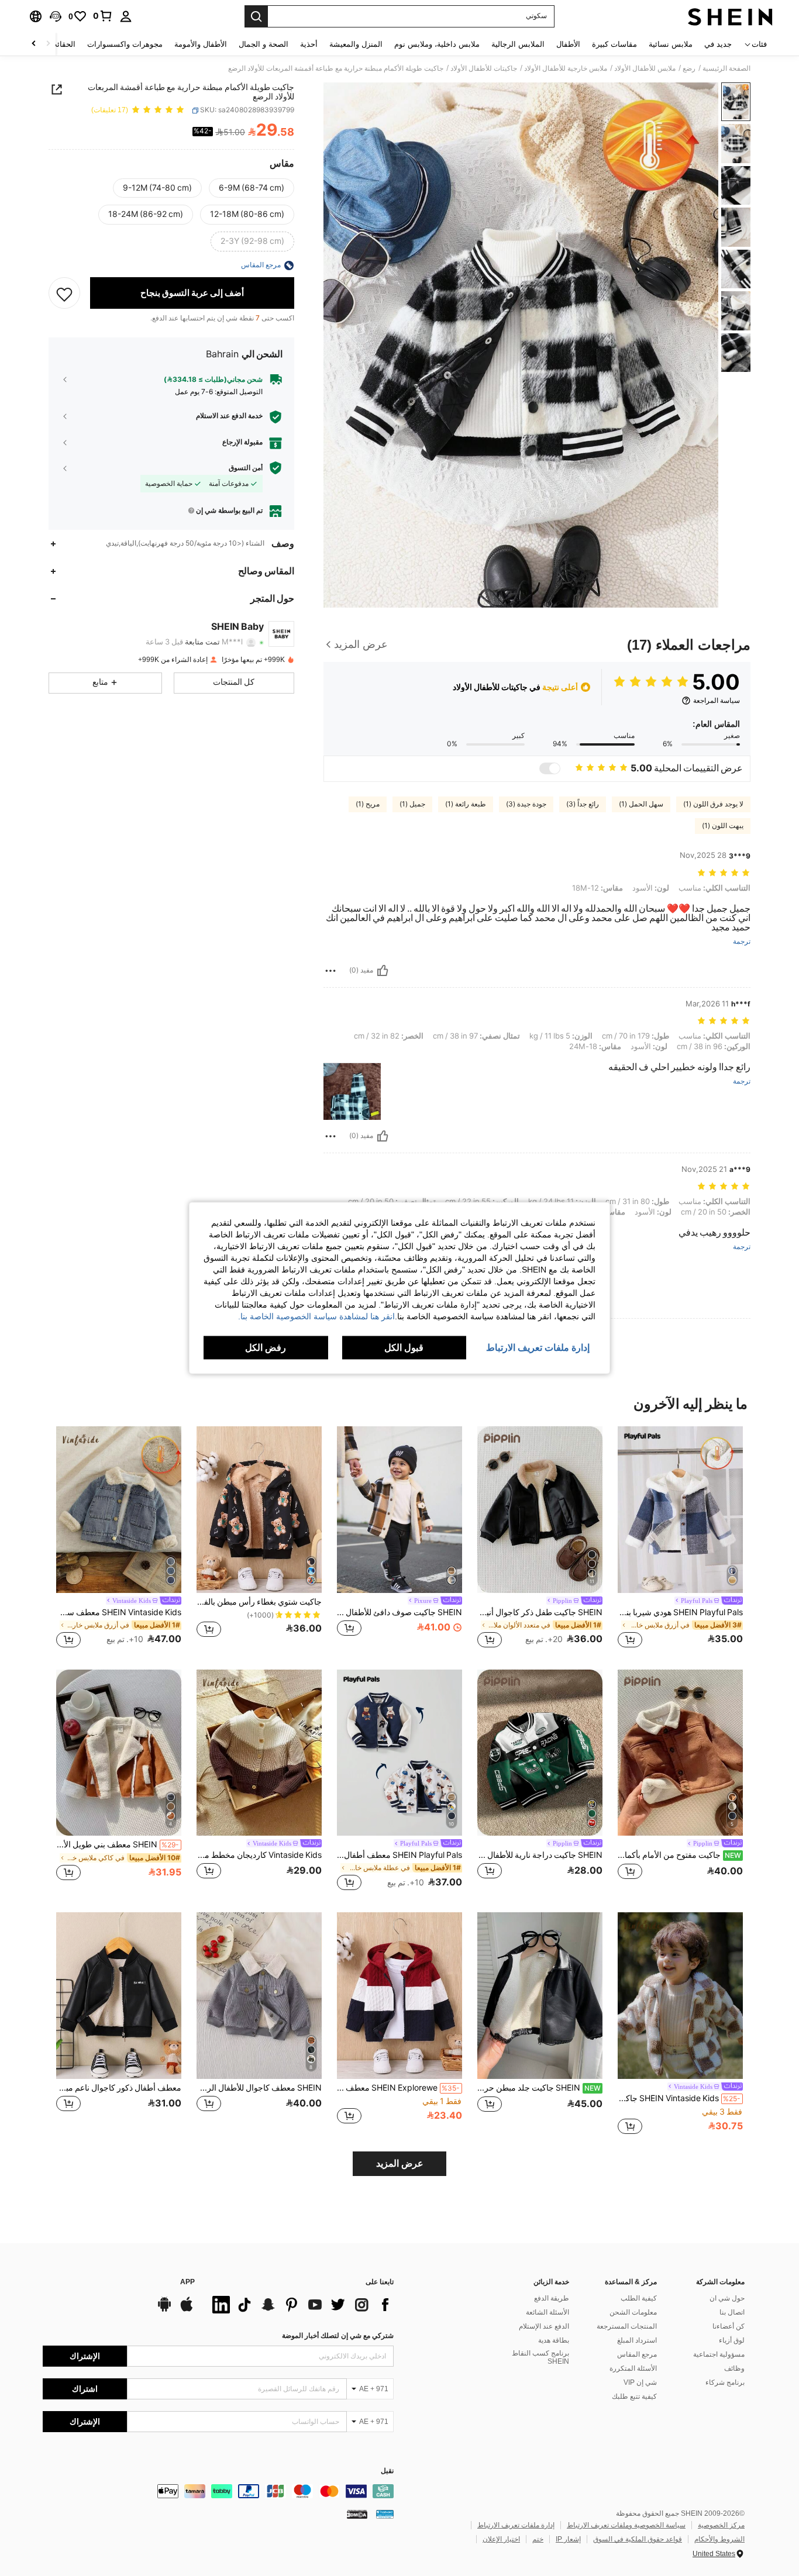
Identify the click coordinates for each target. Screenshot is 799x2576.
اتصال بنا (732, 2312)
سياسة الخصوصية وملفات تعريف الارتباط (626, 2525)
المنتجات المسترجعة (627, 2326)
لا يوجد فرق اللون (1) (713, 804)
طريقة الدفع (552, 2298)
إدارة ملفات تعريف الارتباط (516, 2525)
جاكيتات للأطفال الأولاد (484, 68)
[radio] (252, 188)
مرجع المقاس (637, 2354)
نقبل (387, 2471)
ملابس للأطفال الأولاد (645, 68)
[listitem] (680, 1539)
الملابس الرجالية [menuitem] (518, 44)
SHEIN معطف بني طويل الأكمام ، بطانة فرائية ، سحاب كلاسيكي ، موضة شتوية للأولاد (118, 1844)
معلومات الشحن (633, 2312)
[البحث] (256, 16)
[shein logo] (730, 16)
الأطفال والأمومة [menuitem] (201, 44)
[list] (300, 2305)
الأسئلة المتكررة (633, 2368)
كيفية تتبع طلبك (634, 2396)
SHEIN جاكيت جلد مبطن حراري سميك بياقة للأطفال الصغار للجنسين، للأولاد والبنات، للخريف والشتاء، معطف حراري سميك (539, 2088)
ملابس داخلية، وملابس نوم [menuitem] (437, 44)
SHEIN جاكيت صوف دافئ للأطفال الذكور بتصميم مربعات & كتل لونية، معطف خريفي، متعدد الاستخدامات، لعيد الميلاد (399, 1612)
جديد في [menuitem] (718, 44)
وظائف (734, 2368)
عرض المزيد (400, 2163)
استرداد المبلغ (637, 2340)
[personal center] (126, 16)
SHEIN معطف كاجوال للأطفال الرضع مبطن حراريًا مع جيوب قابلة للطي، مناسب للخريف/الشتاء (259, 2088)
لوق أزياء (732, 2340)
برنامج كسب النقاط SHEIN (540, 2357)
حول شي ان (727, 2298)
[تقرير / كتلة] (330, 971)
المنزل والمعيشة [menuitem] (356, 44)
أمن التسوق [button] (246, 468)
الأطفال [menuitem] (568, 44)
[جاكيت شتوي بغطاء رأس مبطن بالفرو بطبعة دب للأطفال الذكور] (259, 1510)
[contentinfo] (218, 2491)
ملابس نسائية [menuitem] (671, 44)
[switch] (550, 768)
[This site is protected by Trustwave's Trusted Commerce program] (385, 2514)
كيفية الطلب (639, 2298)
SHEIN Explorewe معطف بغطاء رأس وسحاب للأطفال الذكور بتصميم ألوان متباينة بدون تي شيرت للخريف (398, 2088)
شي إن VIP (640, 2382)
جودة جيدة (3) (526, 804)
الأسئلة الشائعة (547, 2312)
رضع (689, 68)
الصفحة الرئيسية (726, 68)
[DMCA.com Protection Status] (357, 2514)
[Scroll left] (48, 44)
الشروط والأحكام (719, 2539)
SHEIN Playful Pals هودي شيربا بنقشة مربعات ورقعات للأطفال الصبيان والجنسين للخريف (680, 1612)
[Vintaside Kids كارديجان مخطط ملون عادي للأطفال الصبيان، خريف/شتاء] (259, 1753)
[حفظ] (64, 294)
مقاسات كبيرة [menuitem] (614, 44)
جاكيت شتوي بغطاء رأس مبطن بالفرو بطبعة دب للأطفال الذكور (259, 1602)
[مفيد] (383, 971)
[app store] (187, 2310)
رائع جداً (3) (583, 804)
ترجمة (742, 942)
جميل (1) (412, 804)
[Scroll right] (34, 44)
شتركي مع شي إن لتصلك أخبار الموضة (338, 2336)
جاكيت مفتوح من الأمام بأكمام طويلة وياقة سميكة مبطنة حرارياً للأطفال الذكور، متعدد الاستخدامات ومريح (679, 1855)
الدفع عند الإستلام (544, 2326)
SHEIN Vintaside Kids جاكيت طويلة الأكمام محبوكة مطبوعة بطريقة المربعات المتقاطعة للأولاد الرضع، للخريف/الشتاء (679, 2098)
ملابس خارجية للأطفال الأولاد (566, 68)
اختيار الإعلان (501, 2539)
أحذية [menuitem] (309, 44)
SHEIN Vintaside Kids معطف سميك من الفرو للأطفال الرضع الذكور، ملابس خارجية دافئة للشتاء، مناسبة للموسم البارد (119, 1612)
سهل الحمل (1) (641, 804)
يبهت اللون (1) (723, 826)
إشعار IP (568, 2539)
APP (187, 2282)
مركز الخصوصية (721, 2525)
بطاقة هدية (554, 2340)
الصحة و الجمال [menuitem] (264, 44)
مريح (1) (368, 804)
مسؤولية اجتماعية (719, 2354)
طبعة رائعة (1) (466, 804)
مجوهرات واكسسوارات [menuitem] (125, 44)
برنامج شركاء (725, 2382)
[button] (56, 16)
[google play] (164, 2310)
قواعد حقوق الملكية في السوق (638, 2539)
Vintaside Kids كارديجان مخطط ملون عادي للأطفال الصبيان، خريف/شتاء (259, 1855)
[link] (103, 16)
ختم (538, 2539)
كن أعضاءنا (729, 2326)
